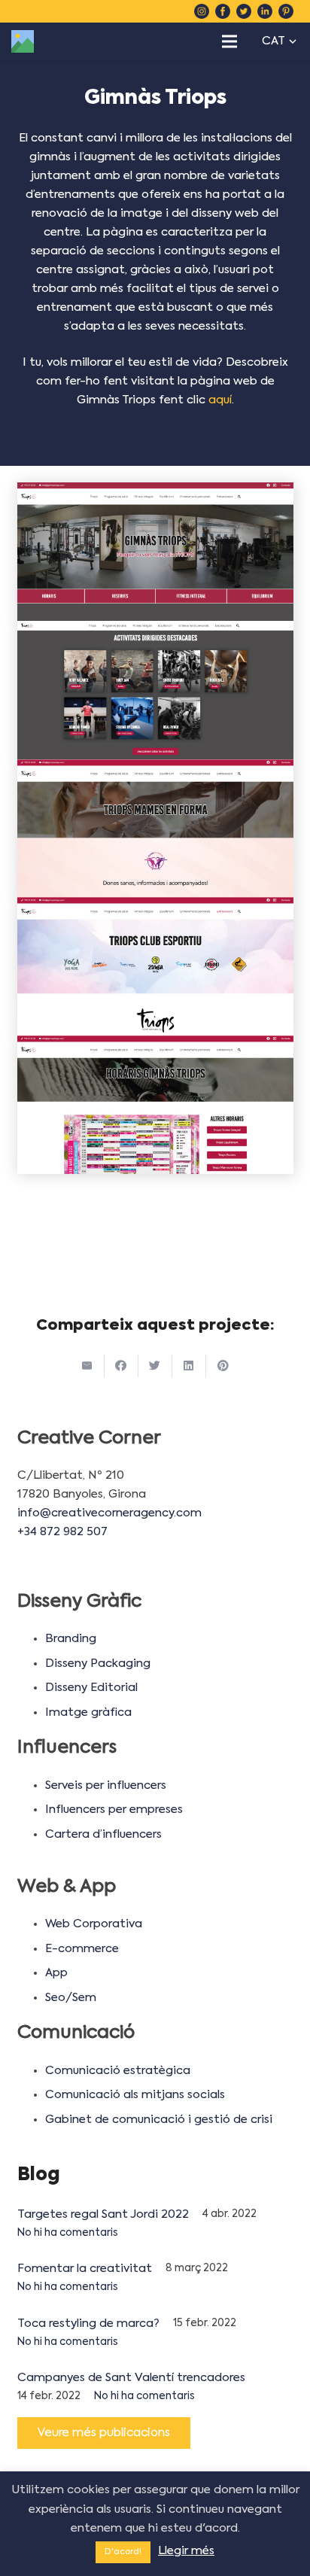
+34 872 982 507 (62, 1532)
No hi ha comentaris (68, 2233)
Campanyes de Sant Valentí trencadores (131, 2378)
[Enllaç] (23, 41)
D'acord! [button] (123, 2552)
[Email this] (88, 1366)
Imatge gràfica (88, 1712)
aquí (220, 400)
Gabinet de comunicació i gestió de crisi (159, 2120)
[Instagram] (202, 11)
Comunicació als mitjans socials (135, 2095)
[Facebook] (223, 11)
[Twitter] (244, 11)
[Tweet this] (155, 1366)
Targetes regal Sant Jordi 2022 (103, 2214)
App (56, 1973)
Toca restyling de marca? (88, 2324)
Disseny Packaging (98, 1664)
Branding (71, 1639)
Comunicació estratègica (118, 2071)
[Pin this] (223, 1366)
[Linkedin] (265, 11)
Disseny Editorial (91, 1688)
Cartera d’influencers (103, 1834)
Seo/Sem (71, 1998)
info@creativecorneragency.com (109, 1513)
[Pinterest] (286, 11)
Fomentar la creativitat (85, 2269)
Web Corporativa (94, 1924)
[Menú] (229, 41)
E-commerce (82, 1949)
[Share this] (122, 1366)
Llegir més (186, 2551)
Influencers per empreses (114, 1810)
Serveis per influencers (106, 1785)
